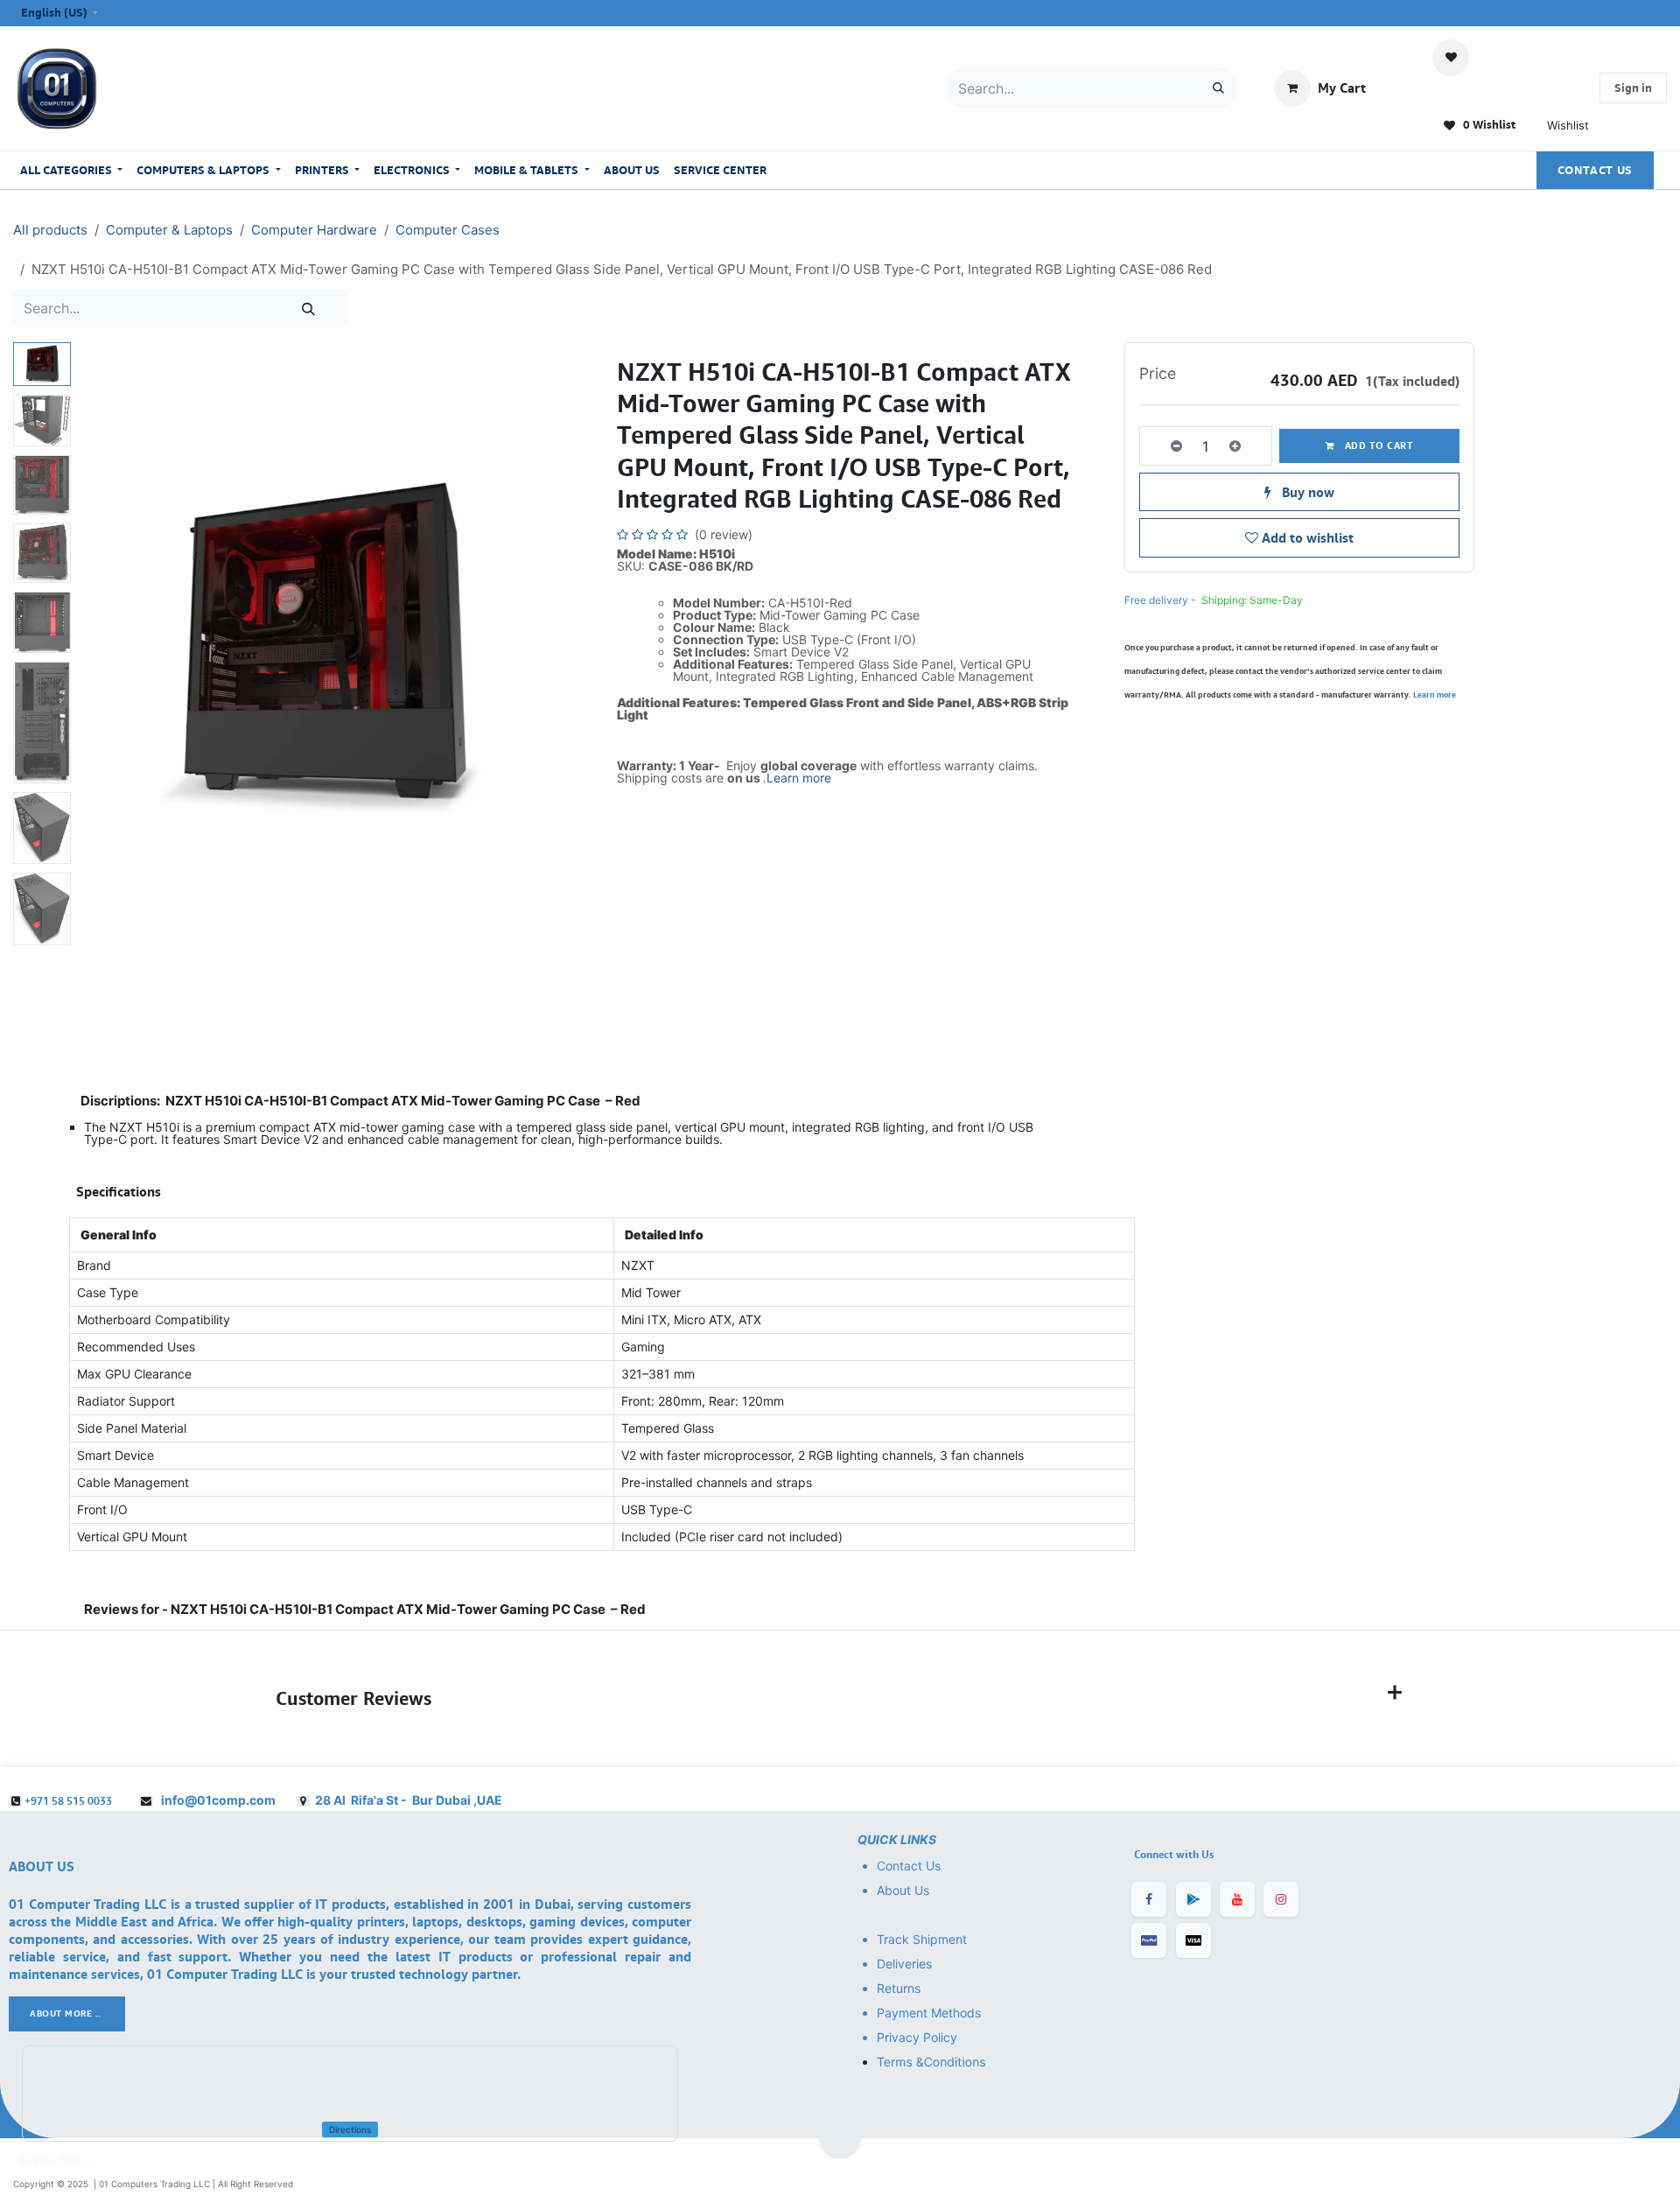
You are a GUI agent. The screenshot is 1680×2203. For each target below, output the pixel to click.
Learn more (799, 778)
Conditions (955, 2063)
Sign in (1633, 88)
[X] (1193, 1940)
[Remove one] (1165, 446)
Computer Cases (448, 230)
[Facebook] (1149, 1899)
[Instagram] (1281, 1899)
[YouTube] (1237, 1899)
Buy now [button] (1306, 492)
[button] (102, 646)
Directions (350, 2129)
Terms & (900, 2063)
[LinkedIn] (1193, 1899)
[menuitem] (71, 170)
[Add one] (1247, 446)
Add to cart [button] (1377, 446)
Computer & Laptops (169, 230)
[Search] (1218, 88)
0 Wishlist (1488, 124)
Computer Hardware (314, 230)
